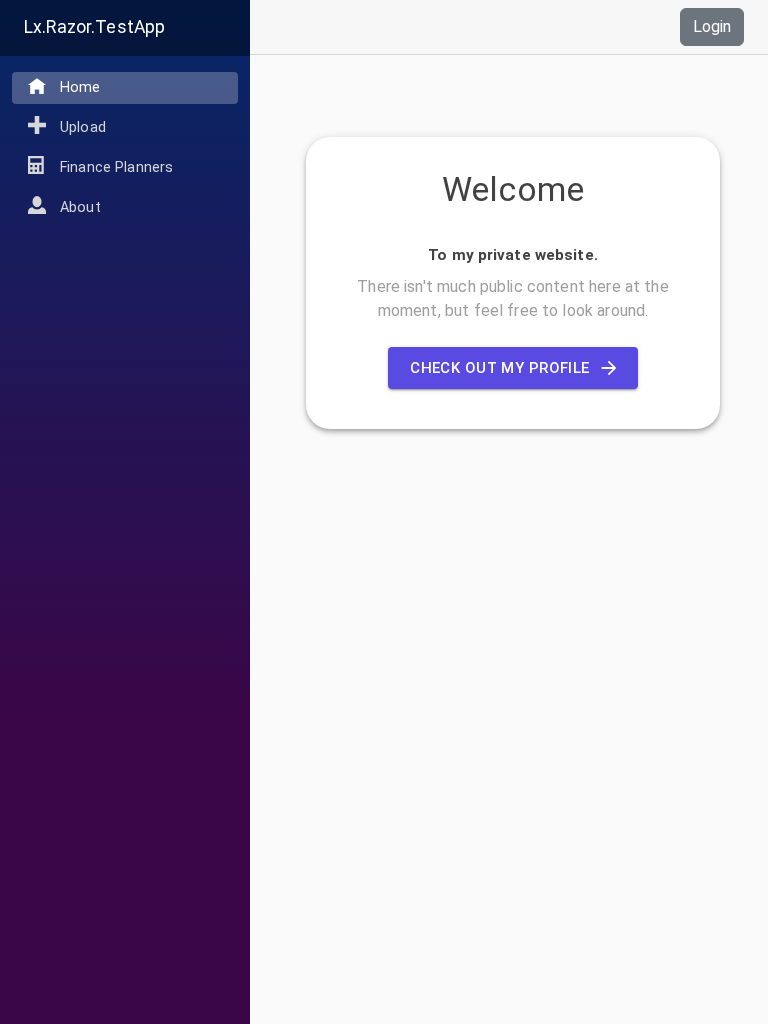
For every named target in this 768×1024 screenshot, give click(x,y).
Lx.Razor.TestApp (94, 27)
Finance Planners (116, 167)
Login (712, 26)
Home (80, 87)
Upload (83, 127)
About (80, 207)
